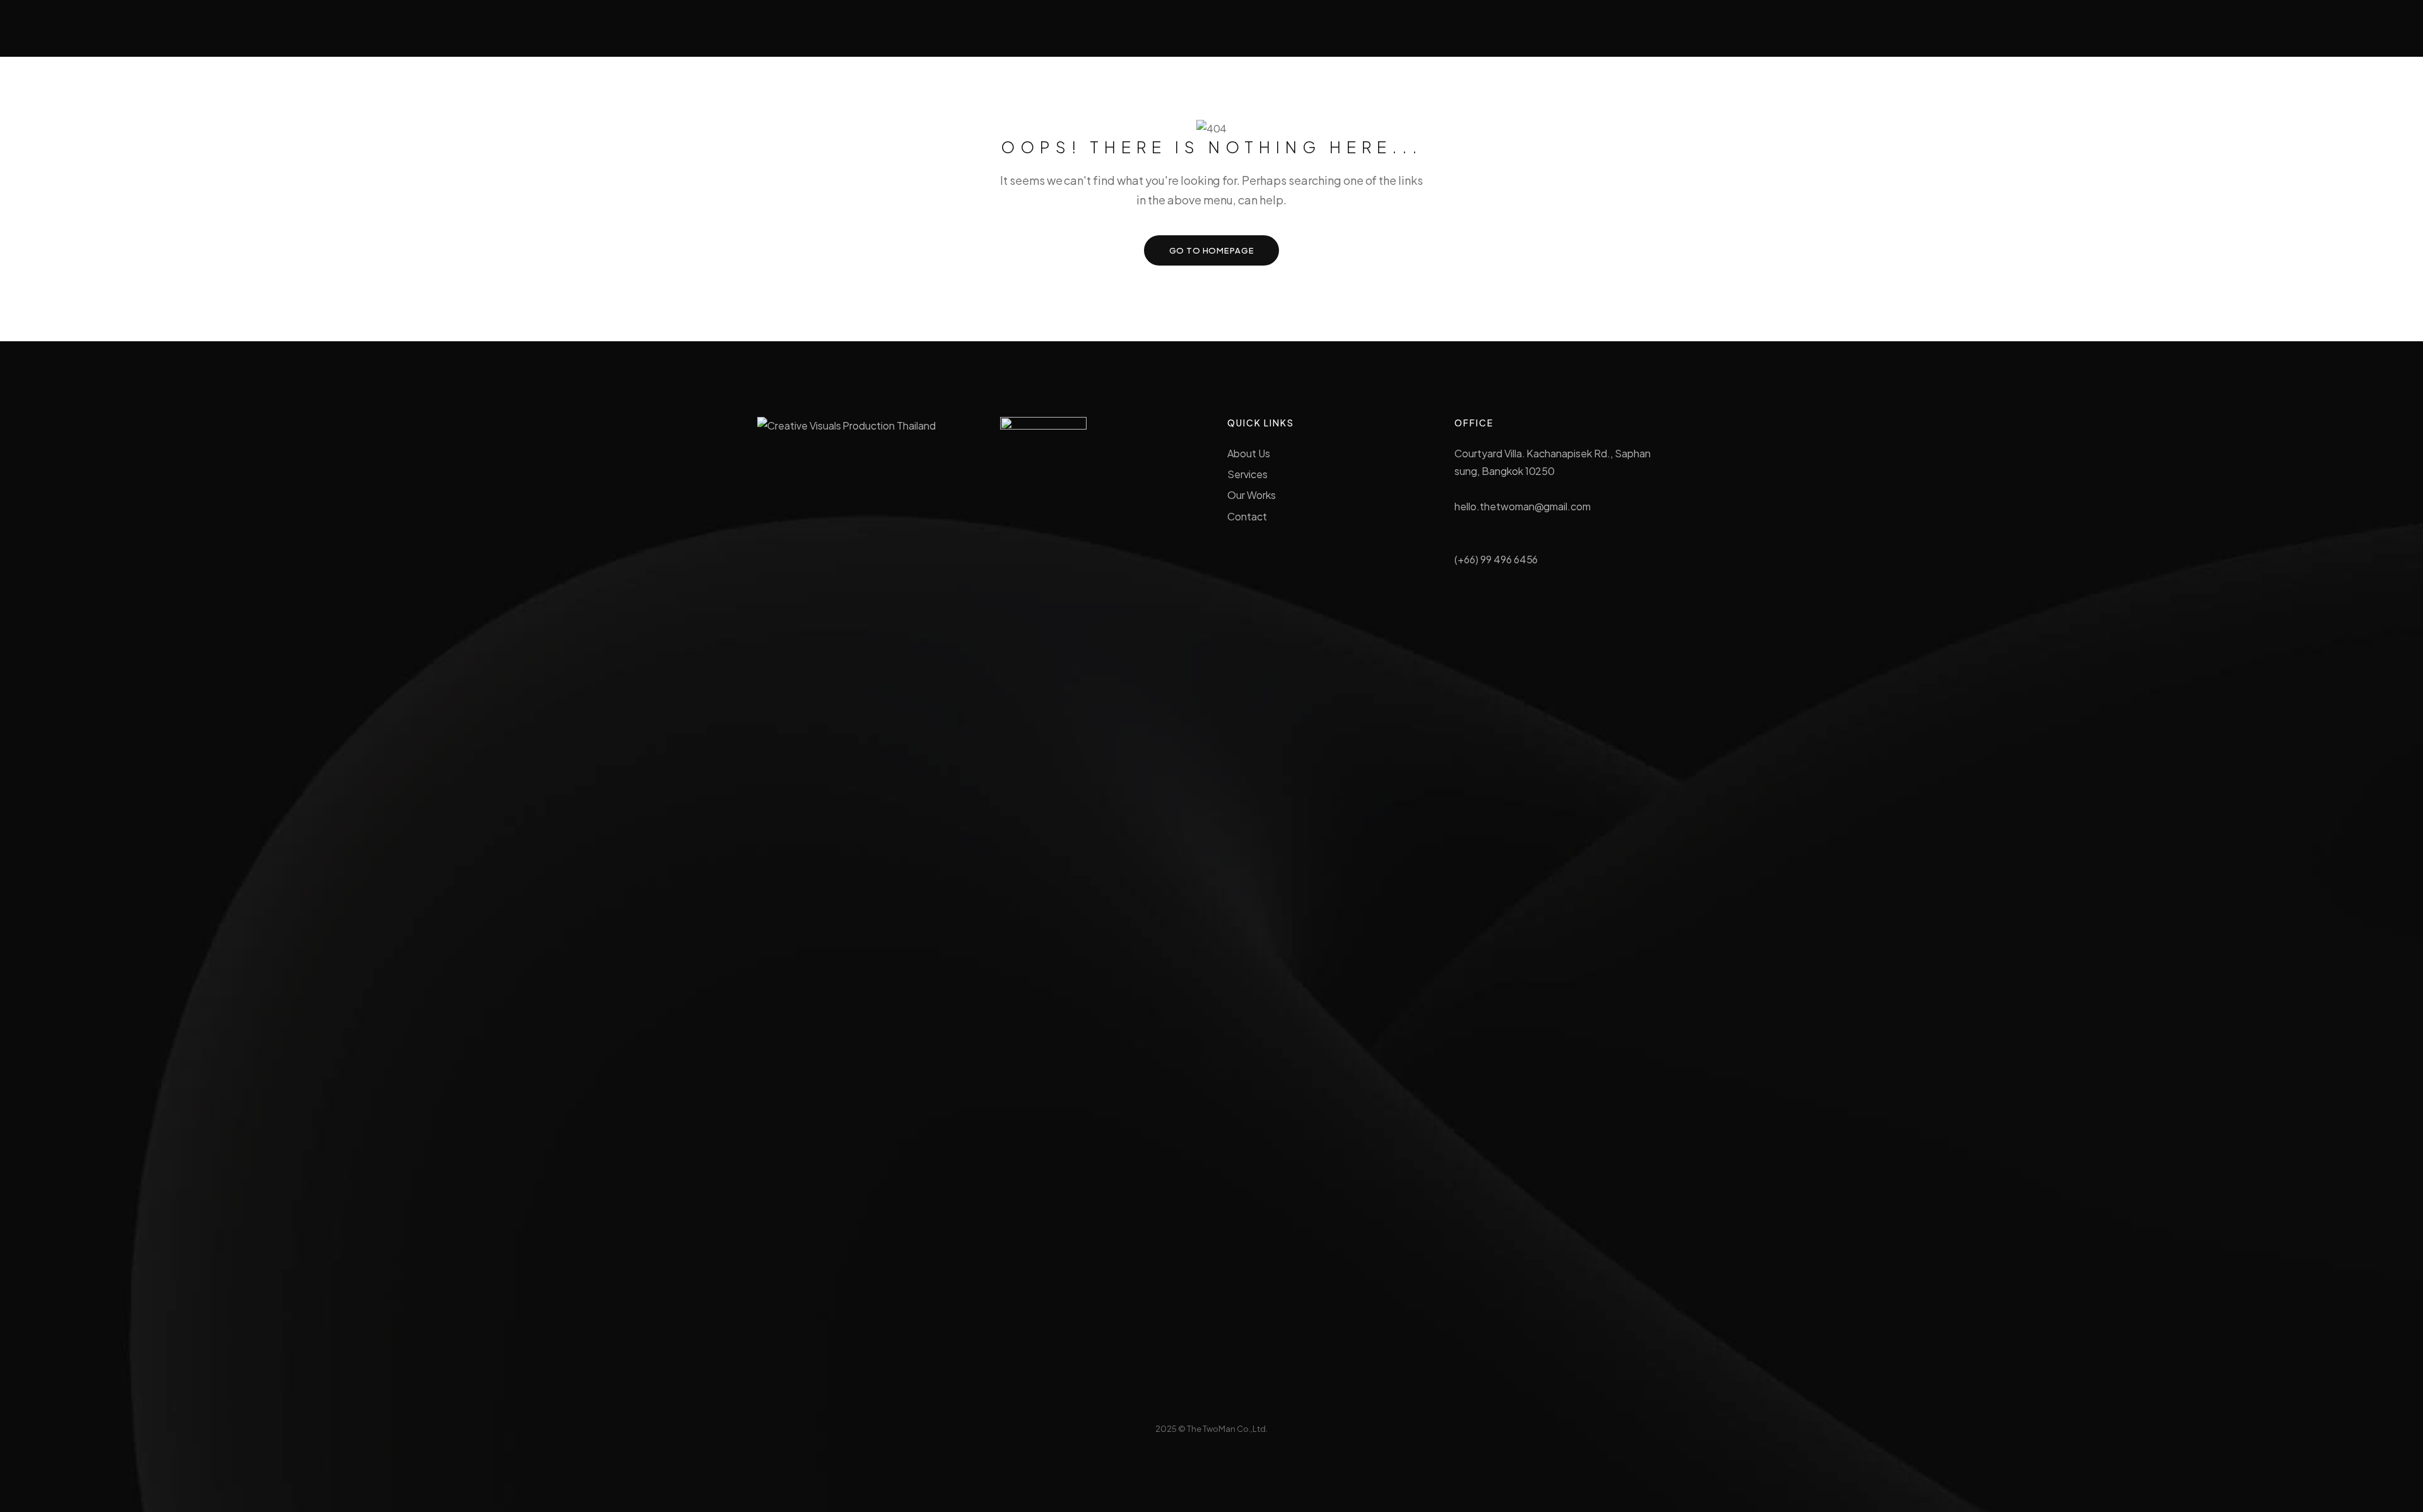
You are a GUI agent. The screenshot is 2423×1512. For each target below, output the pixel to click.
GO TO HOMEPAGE (1212, 250)
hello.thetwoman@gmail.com (1523, 506)
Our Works (1252, 495)
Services (1247, 474)
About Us (1249, 453)
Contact (1247, 516)
